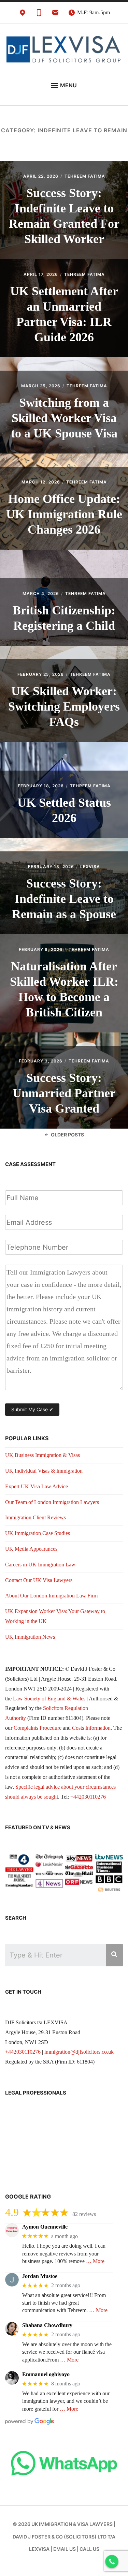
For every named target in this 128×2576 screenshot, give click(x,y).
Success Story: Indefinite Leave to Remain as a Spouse (64, 899)
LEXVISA (90, 867)
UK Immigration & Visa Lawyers (72, 2524)
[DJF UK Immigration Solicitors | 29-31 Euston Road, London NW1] (23, 14)
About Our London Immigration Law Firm (51, 1596)
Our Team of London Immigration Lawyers (52, 1502)
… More (95, 2261)
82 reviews (84, 2214)
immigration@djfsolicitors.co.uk (79, 2052)
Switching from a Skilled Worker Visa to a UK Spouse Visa (64, 418)
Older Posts (67, 1135)
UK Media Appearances (31, 1549)
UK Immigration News (30, 1637)
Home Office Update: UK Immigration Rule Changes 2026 (64, 514)
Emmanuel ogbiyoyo (46, 2374)
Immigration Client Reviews (35, 1517)
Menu (68, 85)
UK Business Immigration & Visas (42, 1455)
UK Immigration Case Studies (38, 1533)
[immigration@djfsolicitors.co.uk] (55, 14)
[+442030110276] (39, 14)
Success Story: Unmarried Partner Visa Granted (64, 1093)
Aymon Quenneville (45, 2227)
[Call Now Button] (112, 2562)
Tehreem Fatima (85, 176)
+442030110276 (88, 1797)
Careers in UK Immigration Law (40, 1565)
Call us (89, 2549)
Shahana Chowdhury (47, 2325)
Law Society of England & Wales (49, 1699)
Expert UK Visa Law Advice (37, 1486)
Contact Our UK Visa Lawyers (39, 1580)
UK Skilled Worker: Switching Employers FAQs (64, 706)
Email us (65, 2549)
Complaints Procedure (38, 1728)
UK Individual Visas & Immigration (44, 1471)
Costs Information (91, 1728)
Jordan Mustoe (40, 2276)
